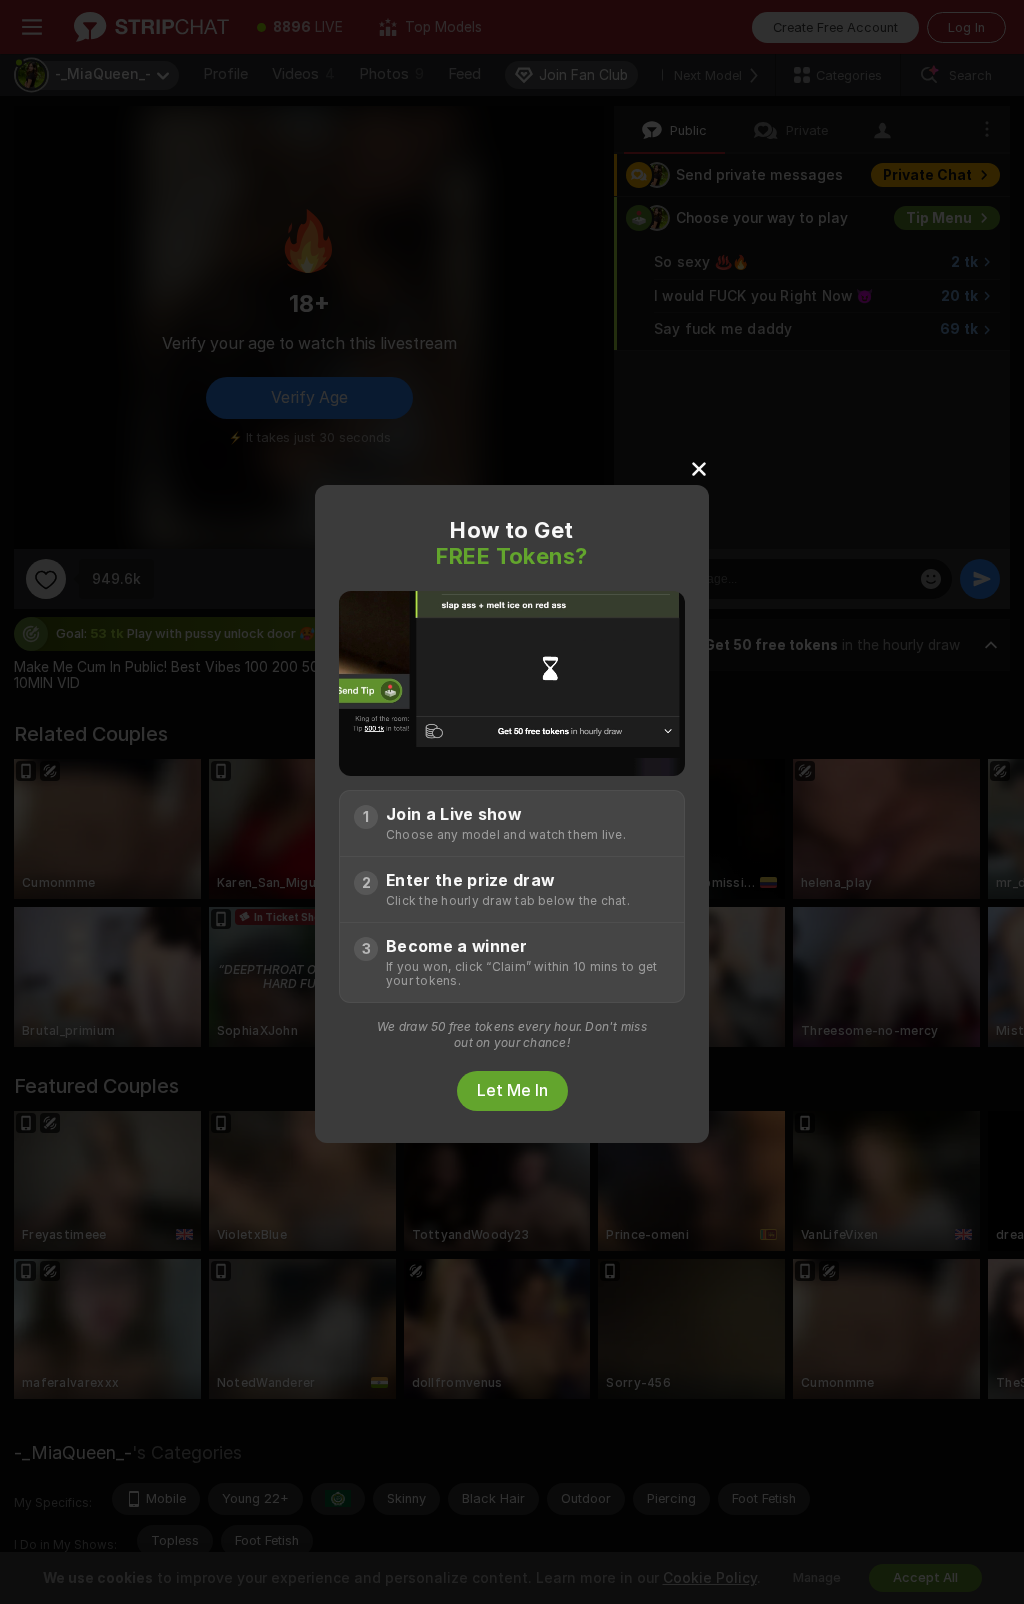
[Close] (699, 468)
